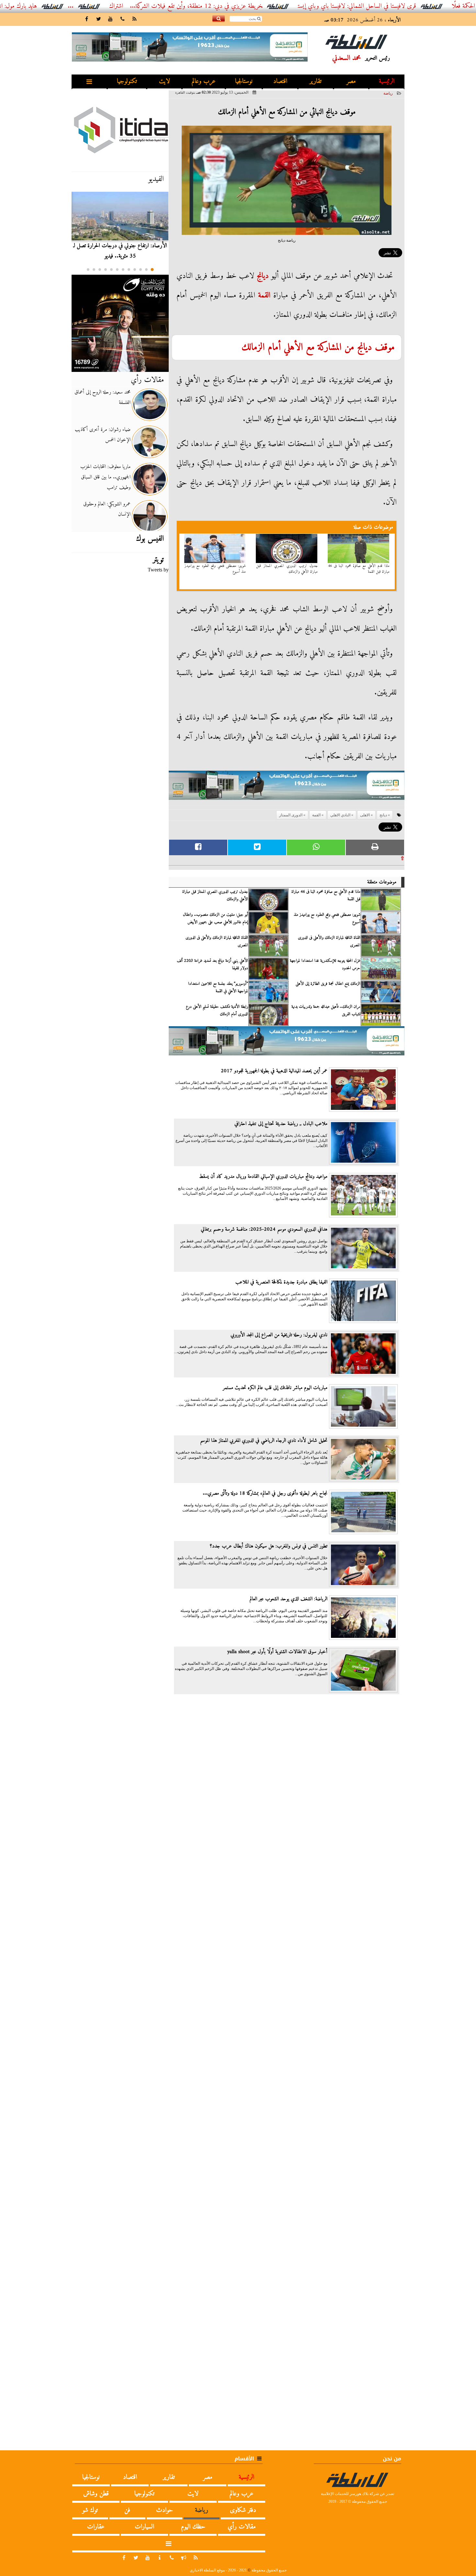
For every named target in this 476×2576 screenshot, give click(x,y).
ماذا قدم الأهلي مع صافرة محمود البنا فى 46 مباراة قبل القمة (359, 569)
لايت (164, 81)
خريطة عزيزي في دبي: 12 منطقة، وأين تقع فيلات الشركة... (261, 6)
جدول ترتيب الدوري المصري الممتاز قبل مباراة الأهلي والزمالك (287, 569)
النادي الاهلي (340, 815)
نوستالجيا (244, 81)
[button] (152, 270)
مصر (351, 81)
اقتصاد (280, 81)
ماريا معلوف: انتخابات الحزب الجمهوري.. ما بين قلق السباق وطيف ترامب (105, 477)
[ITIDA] (120, 130)
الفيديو (156, 179)
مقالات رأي (147, 380)
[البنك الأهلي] (287, 788)
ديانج (263, 276)
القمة (264, 295)
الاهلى (365, 815)
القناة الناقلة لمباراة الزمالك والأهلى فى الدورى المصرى (329, 941)
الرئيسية (387, 81)
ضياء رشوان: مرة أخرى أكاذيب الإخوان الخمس (103, 435)
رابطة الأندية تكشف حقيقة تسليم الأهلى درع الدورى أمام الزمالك (217, 1010)
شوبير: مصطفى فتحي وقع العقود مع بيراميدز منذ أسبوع (215, 569)
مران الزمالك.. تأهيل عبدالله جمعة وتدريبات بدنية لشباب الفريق (326, 1010)
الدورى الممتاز (291, 815)
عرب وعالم (204, 81)
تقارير (316, 81)
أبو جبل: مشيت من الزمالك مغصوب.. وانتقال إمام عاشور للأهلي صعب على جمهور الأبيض (215, 918)
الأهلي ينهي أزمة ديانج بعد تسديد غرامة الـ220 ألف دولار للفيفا (212, 964)
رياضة (388, 93)
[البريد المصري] (120, 323)
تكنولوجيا (127, 81)
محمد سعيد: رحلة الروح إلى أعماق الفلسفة (102, 397)
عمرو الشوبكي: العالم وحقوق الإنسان (107, 509)
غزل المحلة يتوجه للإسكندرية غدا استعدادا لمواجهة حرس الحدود (325, 964)
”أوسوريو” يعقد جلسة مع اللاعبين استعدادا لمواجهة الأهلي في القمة (218, 987)
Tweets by (158, 570)
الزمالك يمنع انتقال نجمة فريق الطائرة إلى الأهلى (328, 984)
